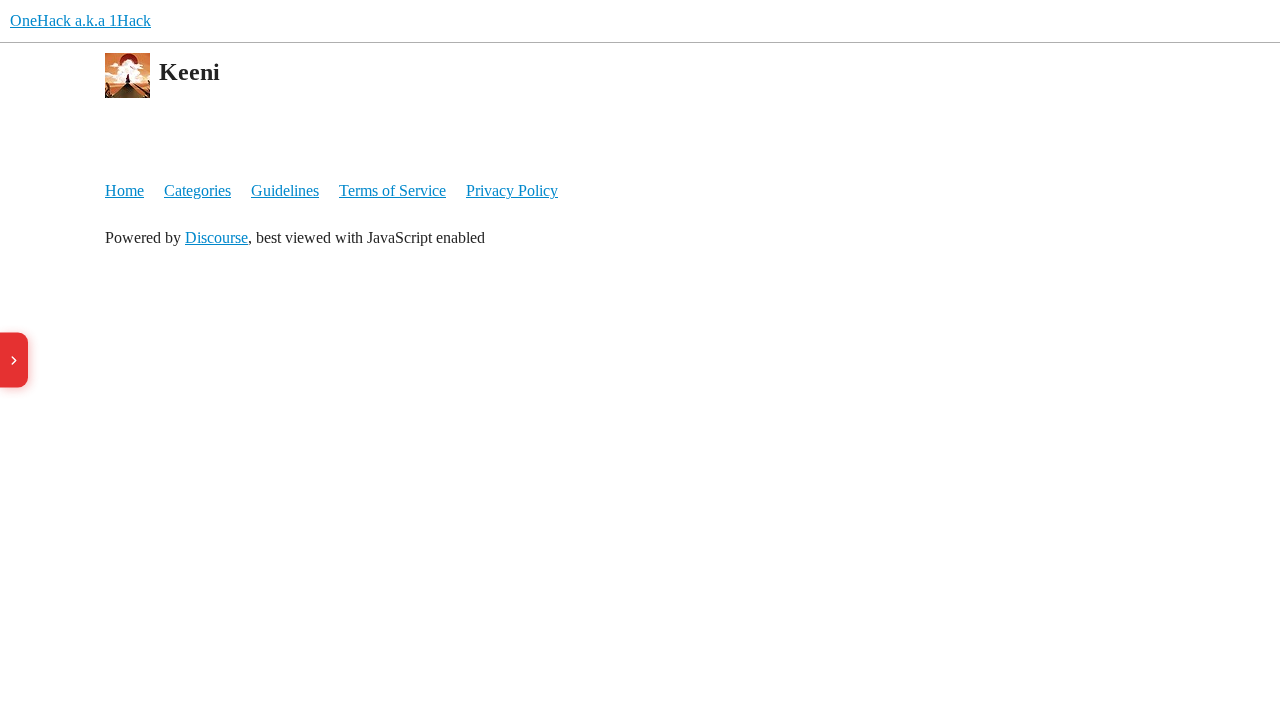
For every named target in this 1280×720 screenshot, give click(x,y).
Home (124, 190)
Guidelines (285, 190)
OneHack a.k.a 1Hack (80, 20)
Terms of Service (392, 190)
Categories (197, 190)
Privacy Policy (512, 190)
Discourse (216, 237)
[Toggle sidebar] (14, 360)
